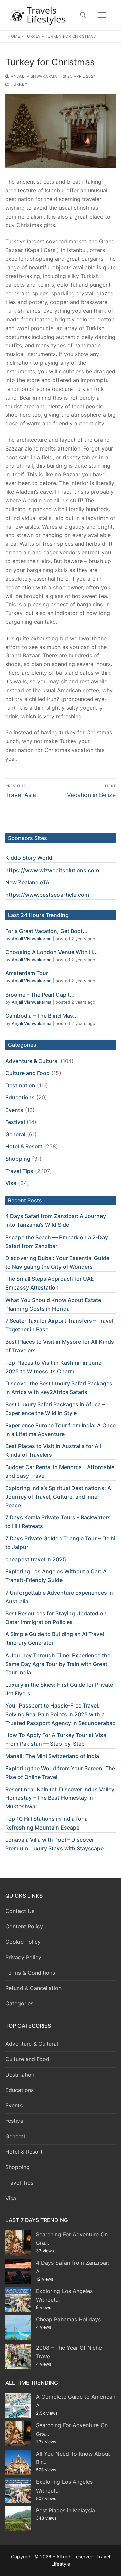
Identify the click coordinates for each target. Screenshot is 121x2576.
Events (14, 1110)
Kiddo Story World (29, 858)
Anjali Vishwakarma (33, 76)
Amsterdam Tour (27, 973)
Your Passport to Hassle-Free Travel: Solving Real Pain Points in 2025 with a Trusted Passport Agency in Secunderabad (61, 1714)
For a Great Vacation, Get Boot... (47, 931)
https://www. (22, 895)
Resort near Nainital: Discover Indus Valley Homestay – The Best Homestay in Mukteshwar (60, 1798)
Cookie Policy (23, 1942)
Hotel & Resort (24, 1146)
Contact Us (20, 1911)
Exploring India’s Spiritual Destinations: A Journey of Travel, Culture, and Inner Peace (58, 1497)
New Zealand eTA (27, 882)
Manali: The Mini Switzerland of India (52, 1756)
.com (83, 895)
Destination (20, 1085)
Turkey (33, 36)
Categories (19, 2003)
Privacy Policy (23, 1957)
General (15, 1134)
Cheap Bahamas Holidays (68, 2319)
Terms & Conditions (30, 1973)
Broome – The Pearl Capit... (40, 995)
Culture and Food (28, 1073)
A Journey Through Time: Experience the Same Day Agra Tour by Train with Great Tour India (58, 1664)
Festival (15, 1122)
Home (14, 36)
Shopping (18, 1159)
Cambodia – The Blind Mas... (42, 1016)
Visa (11, 1183)
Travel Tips (19, 1171)
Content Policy (24, 1926)
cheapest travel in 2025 (36, 1559)
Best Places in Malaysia (66, 2510)
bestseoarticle (58, 895)
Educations (20, 1097)
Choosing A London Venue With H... (52, 952)
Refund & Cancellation (33, 1988)
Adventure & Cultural (32, 1061)
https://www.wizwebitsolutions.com (52, 870)
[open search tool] (83, 15)
